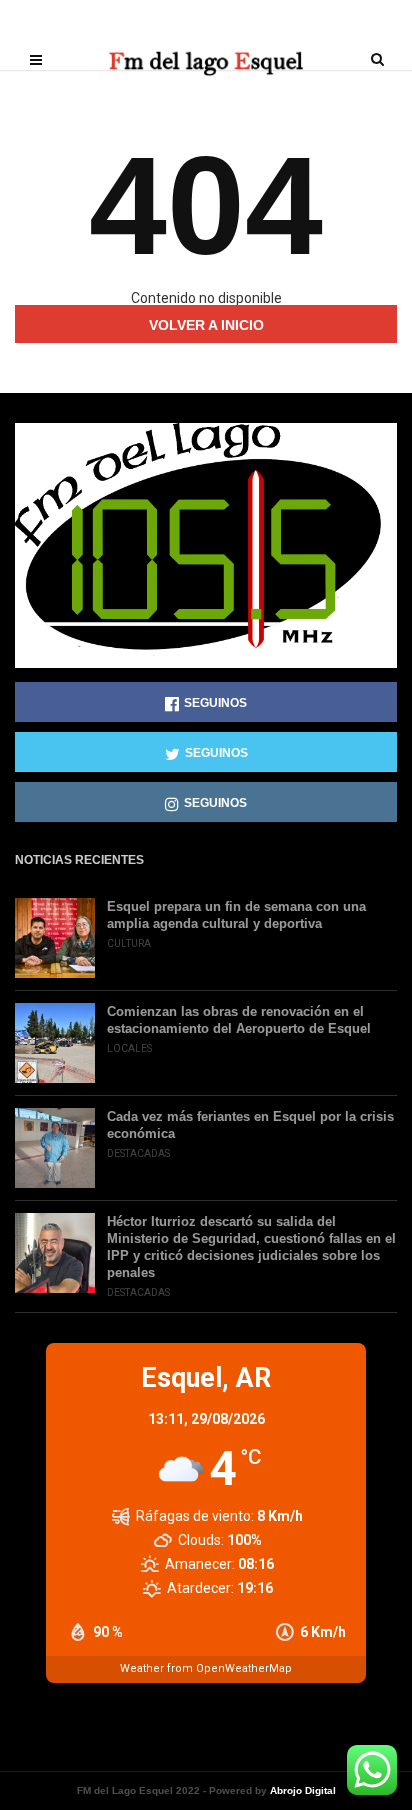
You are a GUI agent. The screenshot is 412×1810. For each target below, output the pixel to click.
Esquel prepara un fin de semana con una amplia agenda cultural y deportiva (236, 915)
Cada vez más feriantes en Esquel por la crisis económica (250, 1125)
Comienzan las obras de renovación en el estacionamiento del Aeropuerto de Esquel (239, 1020)
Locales (129, 1048)
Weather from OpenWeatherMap (206, 1668)
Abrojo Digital (303, 1790)
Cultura (129, 943)
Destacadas (138, 1153)
